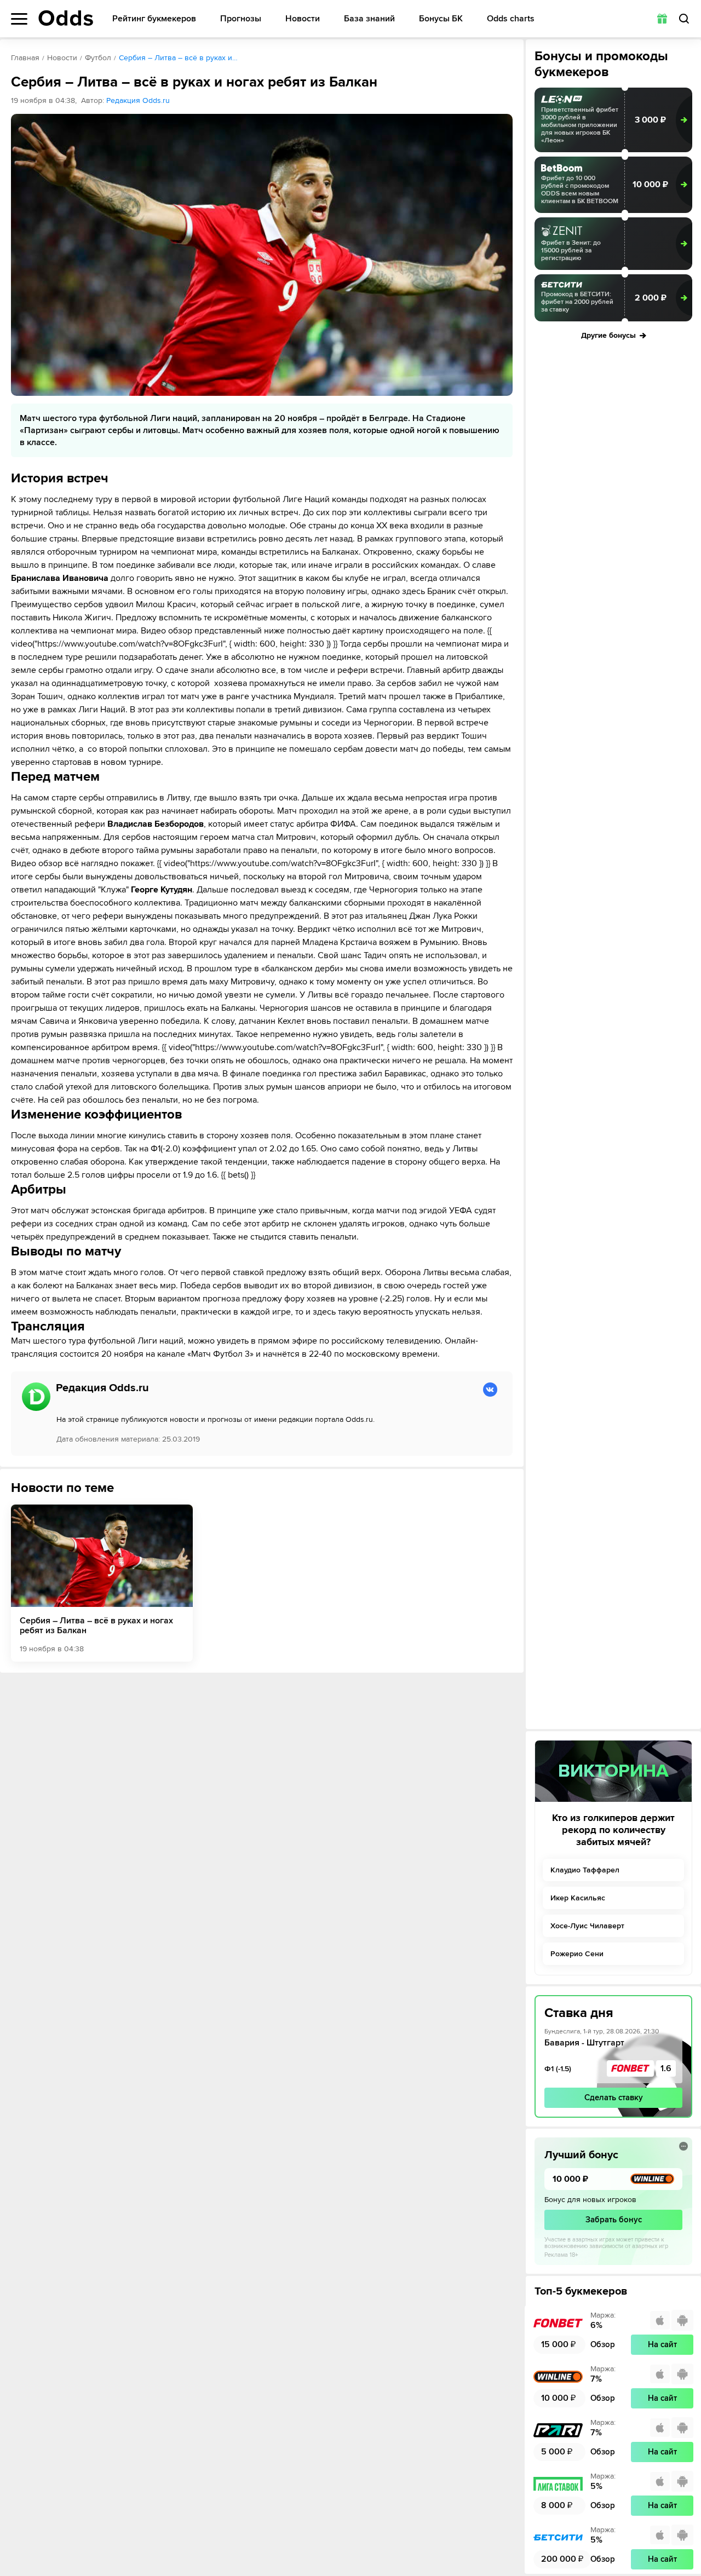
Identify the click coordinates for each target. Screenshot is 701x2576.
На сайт (662, 2344)
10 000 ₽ (650, 185)
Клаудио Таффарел (585, 1870)
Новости (303, 19)
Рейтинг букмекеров (154, 19)
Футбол (98, 58)
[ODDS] (66, 18)
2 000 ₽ (651, 298)
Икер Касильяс (578, 1898)
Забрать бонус (614, 2220)
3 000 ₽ (650, 120)
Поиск (684, 19)
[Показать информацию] (683, 2146)
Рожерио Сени (577, 1954)
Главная (25, 58)
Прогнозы (241, 19)
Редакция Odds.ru (138, 100)
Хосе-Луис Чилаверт (587, 1926)
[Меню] (19, 19)
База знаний (369, 19)
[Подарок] (662, 19)
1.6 (666, 2068)
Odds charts (511, 19)
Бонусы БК (441, 19)
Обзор (603, 2344)
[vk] (490, 1390)
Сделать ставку (614, 2097)
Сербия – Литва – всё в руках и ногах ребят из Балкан (96, 1626)
